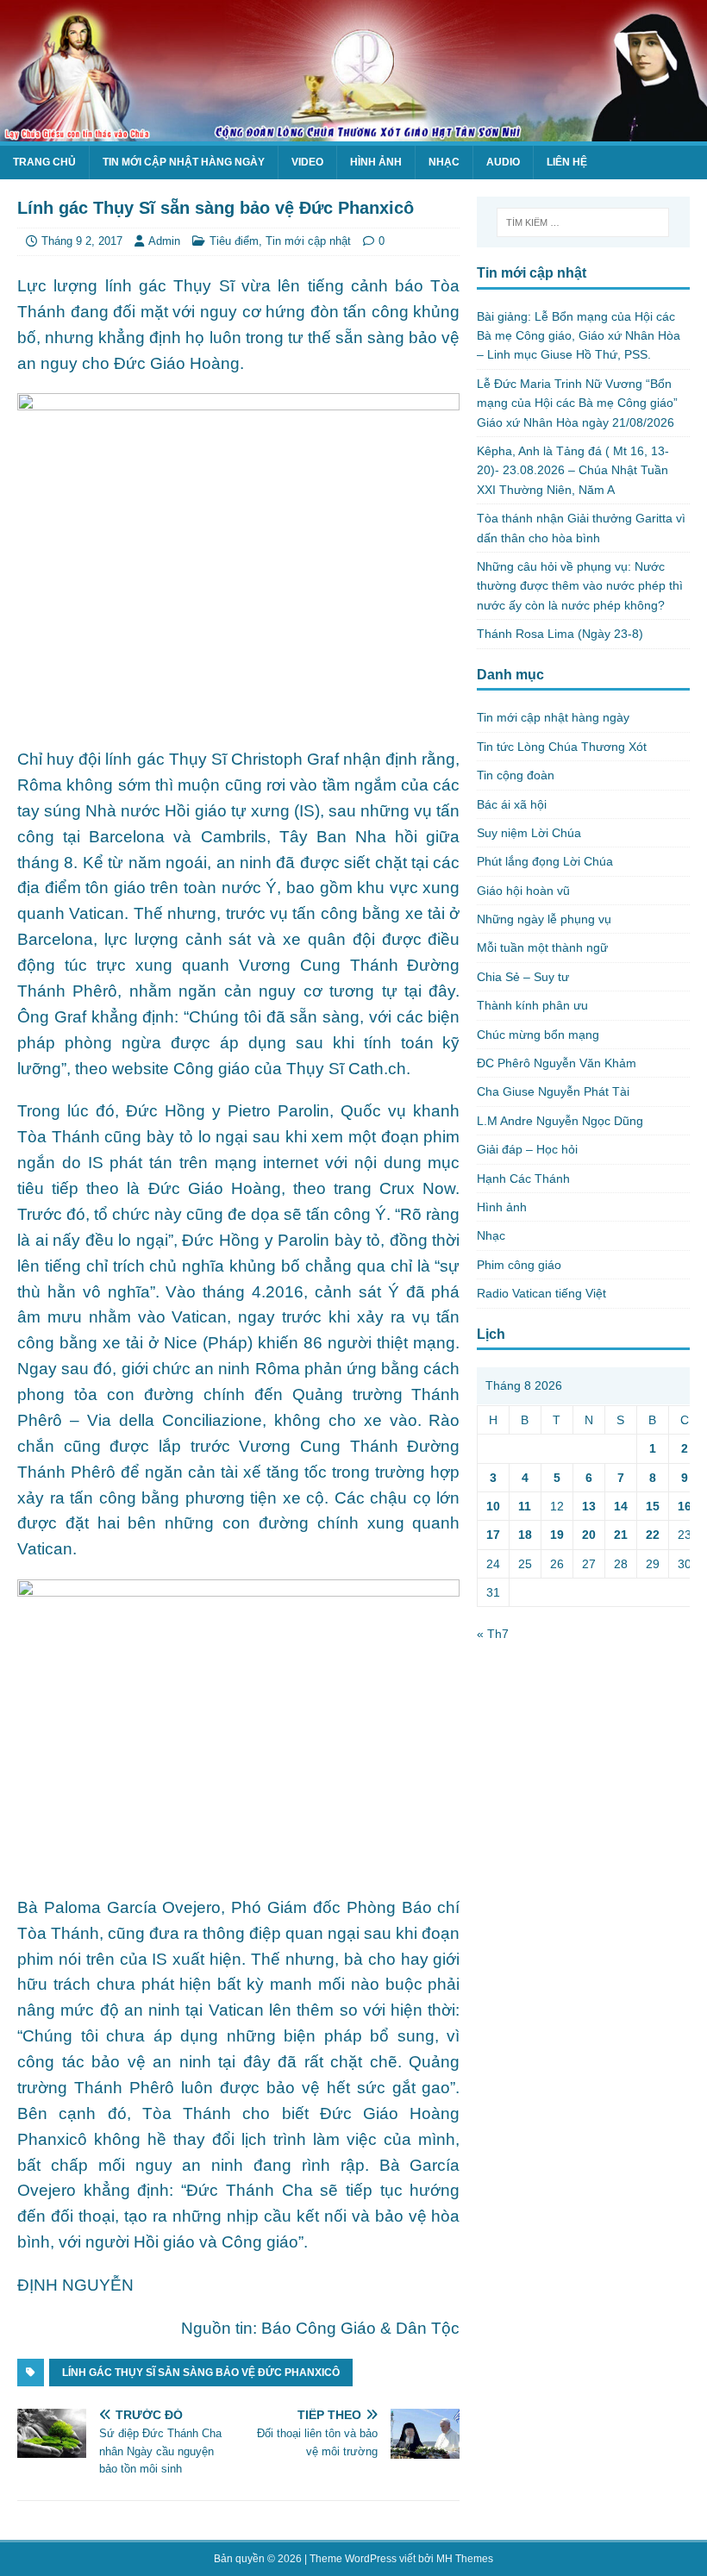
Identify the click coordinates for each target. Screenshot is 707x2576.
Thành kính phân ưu (532, 1005)
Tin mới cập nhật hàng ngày (184, 162)
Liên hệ (567, 162)
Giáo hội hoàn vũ (523, 891)
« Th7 (493, 1634)
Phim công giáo (519, 1265)
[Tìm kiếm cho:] (583, 222)
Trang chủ (44, 162)
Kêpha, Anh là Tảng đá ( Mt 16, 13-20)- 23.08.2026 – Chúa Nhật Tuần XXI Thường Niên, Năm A (573, 470)
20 (589, 1535)
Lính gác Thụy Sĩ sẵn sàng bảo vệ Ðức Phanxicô (201, 2373)
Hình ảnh (376, 162)
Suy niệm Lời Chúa (529, 833)
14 (621, 1506)
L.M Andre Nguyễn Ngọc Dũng (560, 1121)
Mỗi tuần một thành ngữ (542, 947)
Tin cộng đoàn (516, 775)
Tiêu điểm (234, 241)
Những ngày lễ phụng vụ (544, 919)
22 (653, 1535)
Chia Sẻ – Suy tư (523, 977)
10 (493, 1506)
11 (525, 1506)
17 (493, 1535)
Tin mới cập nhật (308, 241)
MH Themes (465, 2559)
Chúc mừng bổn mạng (538, 1035)
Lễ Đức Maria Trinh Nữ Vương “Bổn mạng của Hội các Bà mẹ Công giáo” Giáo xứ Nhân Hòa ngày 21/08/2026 (577, 403)
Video (307, 162)
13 (589, 1506)
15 (653, 1506)
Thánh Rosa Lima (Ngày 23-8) (560, 634)
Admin (164, 241)
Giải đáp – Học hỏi (527, 1149)
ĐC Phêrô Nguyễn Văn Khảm (557, 1063)
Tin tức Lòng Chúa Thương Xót (562, 747)
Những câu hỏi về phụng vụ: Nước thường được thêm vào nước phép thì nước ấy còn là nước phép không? (580, 586)
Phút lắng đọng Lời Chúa (545, 861)
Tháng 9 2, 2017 (82, 241)
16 (685, 1506)
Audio (503, 162)
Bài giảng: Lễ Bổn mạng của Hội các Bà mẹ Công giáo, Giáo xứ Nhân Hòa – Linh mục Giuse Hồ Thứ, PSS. (579, 336)
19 (557, 1535)
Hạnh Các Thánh (523, 1179)
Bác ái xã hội (512, 804)
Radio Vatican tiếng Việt (541, 1293)
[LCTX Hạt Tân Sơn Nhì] (353, 132)
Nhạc (444, 162)
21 (621, 1535)
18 (525, 1535)
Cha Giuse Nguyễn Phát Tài (553, 1091)
